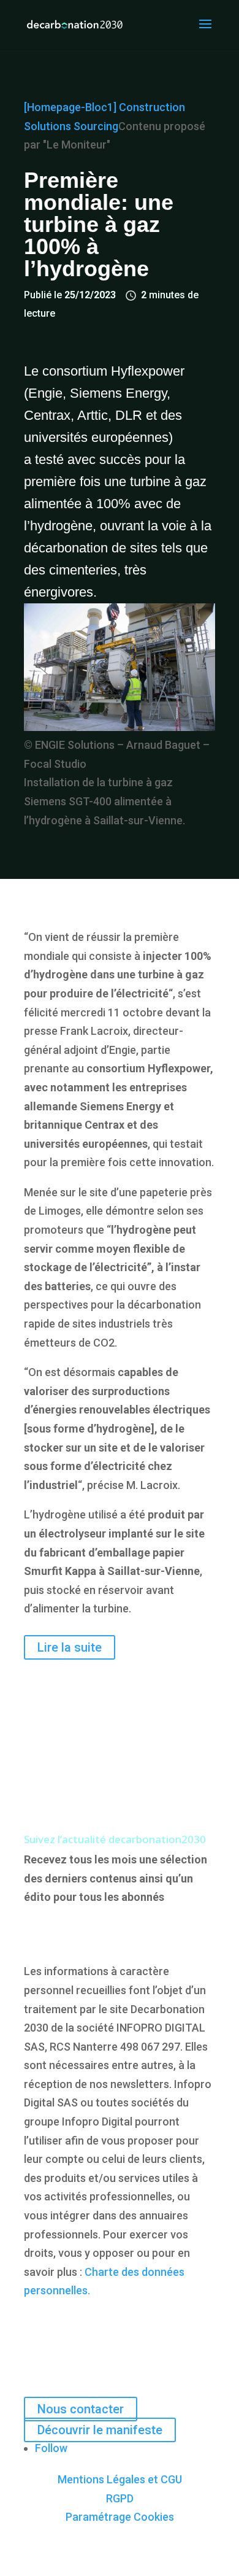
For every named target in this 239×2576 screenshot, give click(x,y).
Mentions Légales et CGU (120, 2479)
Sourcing (96, 126)
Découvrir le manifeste (100, 2430)
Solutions (47, 126)
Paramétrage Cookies (120, 2517)
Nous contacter (81, 2409)
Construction (152, 107)
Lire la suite (70, 1647)
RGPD (120, 2498)
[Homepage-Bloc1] (70, 107)
